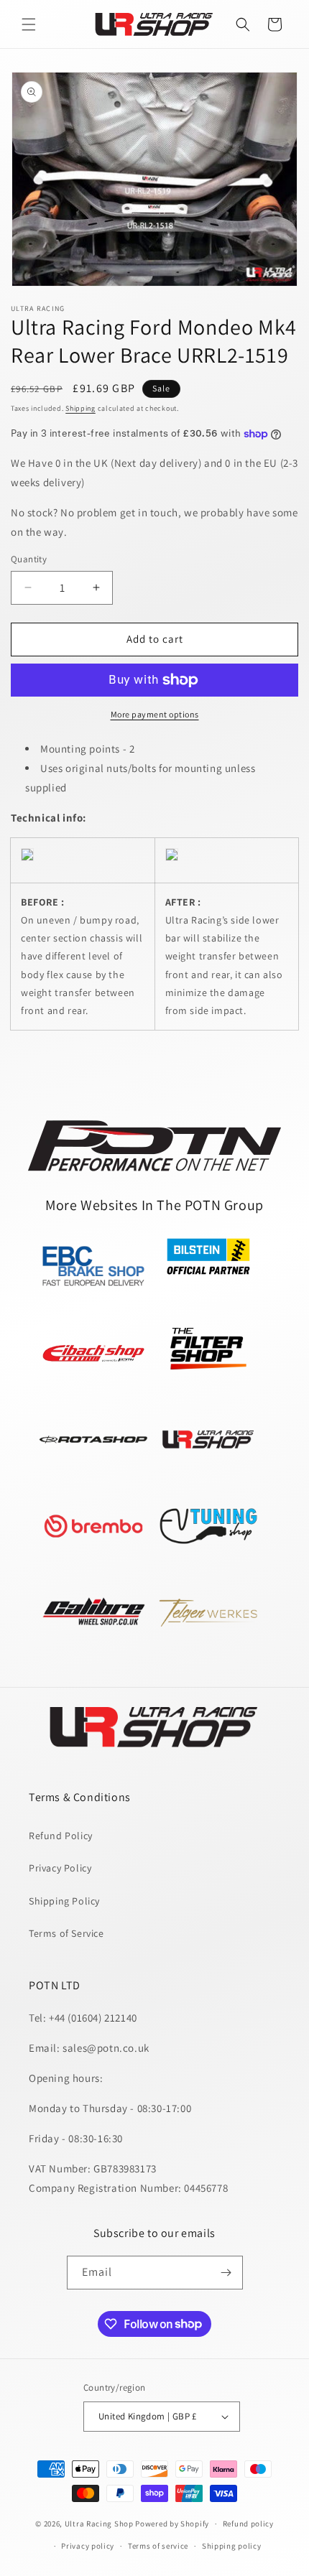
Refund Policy (61, 1836)
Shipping (80, 408)
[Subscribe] (226, 2273)
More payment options (155, 714)
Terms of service (158, 2546)
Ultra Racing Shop (99, 2524)
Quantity (29, 559)
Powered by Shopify (172, 2524)
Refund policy (248, 2524)
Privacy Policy (60, 1868)
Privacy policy (88, 2546)
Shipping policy (232, 2546)
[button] (29, 24)
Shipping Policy (64, 1901)
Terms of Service (66, 1933)
